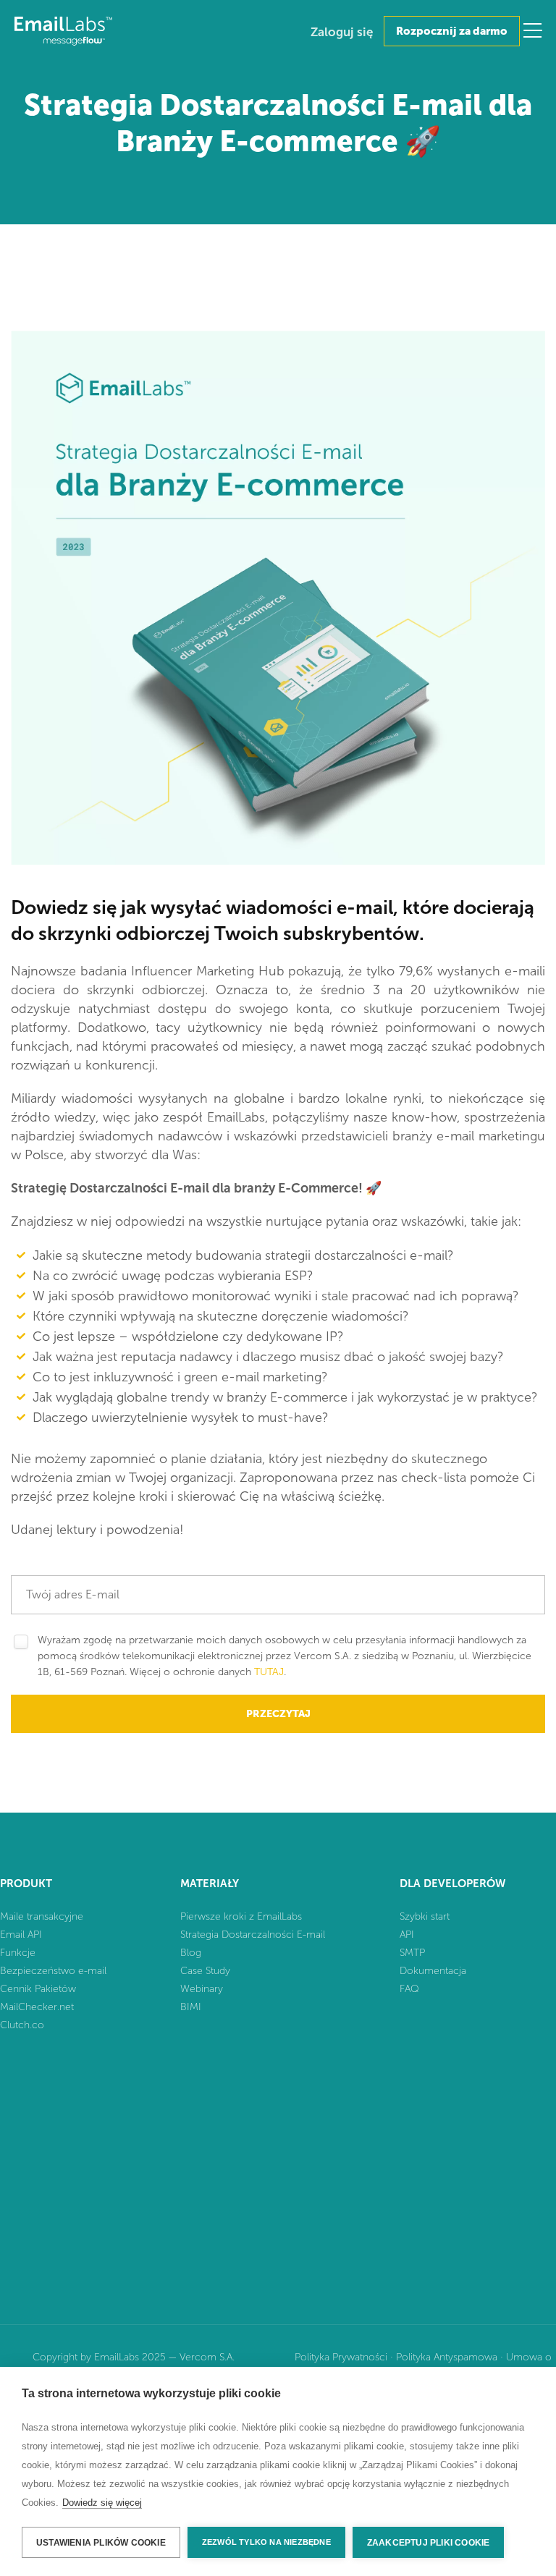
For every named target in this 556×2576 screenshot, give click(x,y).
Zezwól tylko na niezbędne (266, 2542)
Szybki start (425, 1916)
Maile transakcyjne (42, 1916)
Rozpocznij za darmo (452, 31)
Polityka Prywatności (341, 2357)
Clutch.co (22, 2025)
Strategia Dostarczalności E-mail (253, 1935)
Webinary (202, 1989)
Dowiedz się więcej (102, 2503)
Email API (21, 1935)
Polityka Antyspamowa (447, 2357)
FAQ (409, 1989)
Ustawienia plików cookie (101, 2543)
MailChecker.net (37, 2007)
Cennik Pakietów (38, 1989)
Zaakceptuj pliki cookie (429, 2543)
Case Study (205, 1971)
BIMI (191, 2007)
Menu (532, 30)
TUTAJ (269, 1672)
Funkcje (18, 1953)
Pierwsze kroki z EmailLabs (241, 1916)
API (407, 1935)
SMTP (412, 1953)
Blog (191, 1953)
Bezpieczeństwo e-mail (53, 1971)
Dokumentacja (433, 1971)
